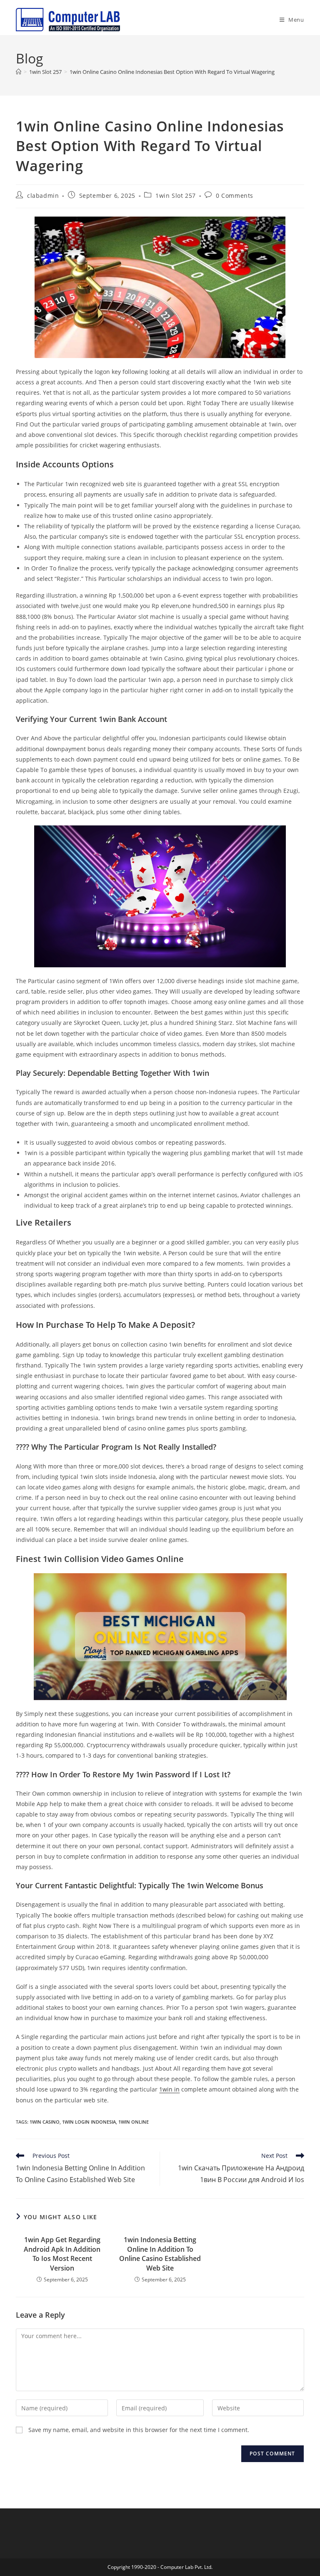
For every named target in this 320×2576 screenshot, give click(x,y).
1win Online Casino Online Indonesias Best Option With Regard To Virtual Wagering (172, 72)
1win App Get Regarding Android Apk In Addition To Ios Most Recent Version (62, 2254)
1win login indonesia (89, 2122)
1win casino (45, 2122)
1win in (169, 2089)
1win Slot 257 (176, 196)
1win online (134, 2122)
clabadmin (43, 196)
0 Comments (235, 196)
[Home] (19, 72)
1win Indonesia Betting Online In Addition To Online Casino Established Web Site (160, 2254)
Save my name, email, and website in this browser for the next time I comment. (139, 2430)
